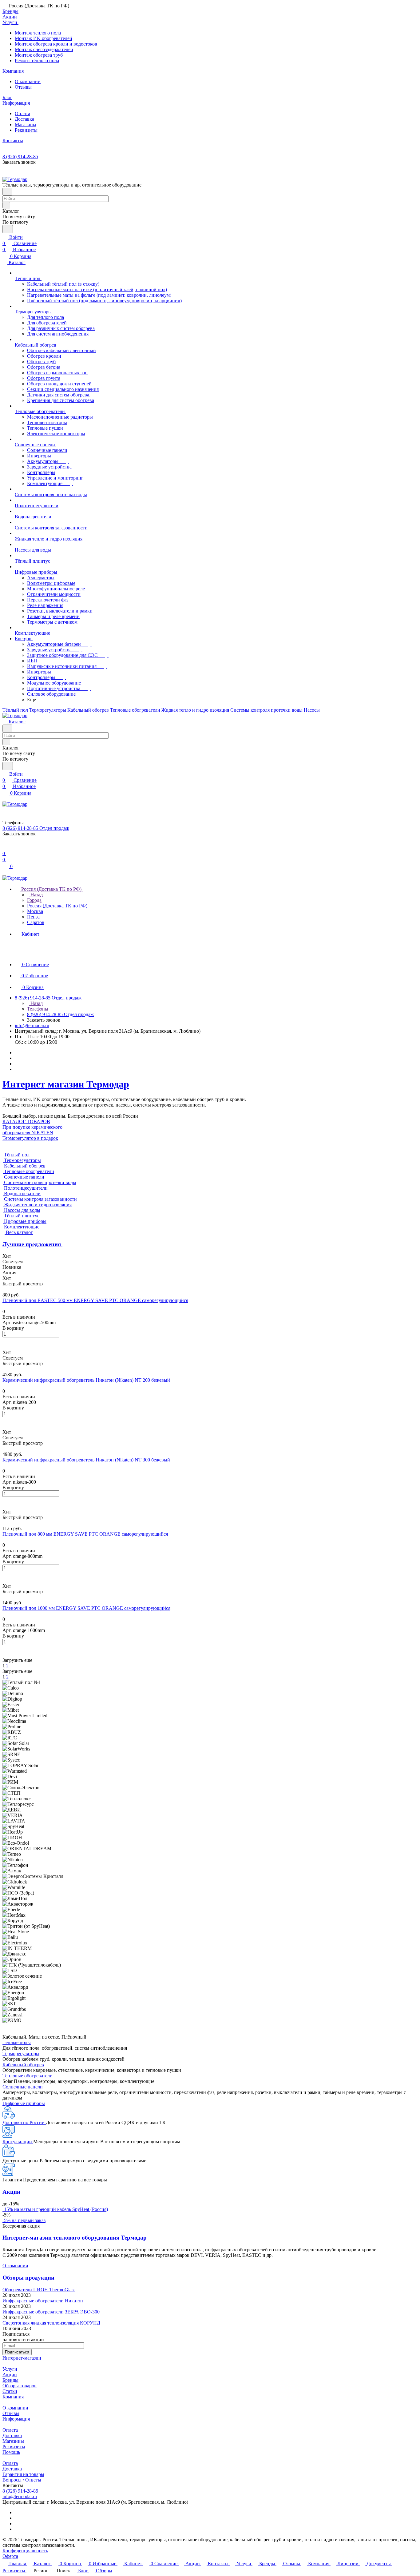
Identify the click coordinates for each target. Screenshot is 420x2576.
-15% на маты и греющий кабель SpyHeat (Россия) (55, 2209)
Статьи (10, 2391)
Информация (16, 2419)
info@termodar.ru (32, 1025)
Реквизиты (26, 130)
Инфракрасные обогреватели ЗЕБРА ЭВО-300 (51, 2312)
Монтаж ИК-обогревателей (44, 38)
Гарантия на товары (23, 2474)
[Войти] (5, 847)
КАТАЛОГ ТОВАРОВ (26, 1121)
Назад (36, 895)
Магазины (26, 125)
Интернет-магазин (22, 2358)
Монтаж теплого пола (38, 33)
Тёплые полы (17, 2042)
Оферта (10, 2556)
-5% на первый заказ (24, 2220)
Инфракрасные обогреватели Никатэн (43, 2301)
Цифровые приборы (24, 2103)
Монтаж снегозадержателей (44, 49)
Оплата (22, 113)
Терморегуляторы (21, 2054)
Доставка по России (24, 2122)
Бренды (10, 2380)
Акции (10, 2375)
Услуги (10, 2369)
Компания (13, 2397)
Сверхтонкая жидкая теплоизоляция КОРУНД (51, 2323)
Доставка (24, 119)
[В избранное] (5, 1341)
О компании (28, 81)
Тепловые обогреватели (28, 2076)
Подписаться (17, 2352)
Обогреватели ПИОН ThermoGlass (39, 2290)
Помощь (11, 2452)
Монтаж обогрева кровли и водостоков (56, 44)
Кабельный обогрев (23, 2065)
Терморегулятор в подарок (30, 1138)
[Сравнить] (6, 1347)
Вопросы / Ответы (22, 2480)
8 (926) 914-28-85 (20, 157)
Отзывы (23, 87)
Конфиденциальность (25, 2551)
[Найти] (8, 229)
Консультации (18, 2142)
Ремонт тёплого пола (37, 60)
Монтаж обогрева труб (39, 55)
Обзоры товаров (20, 2386)
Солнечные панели (23, 2087)
